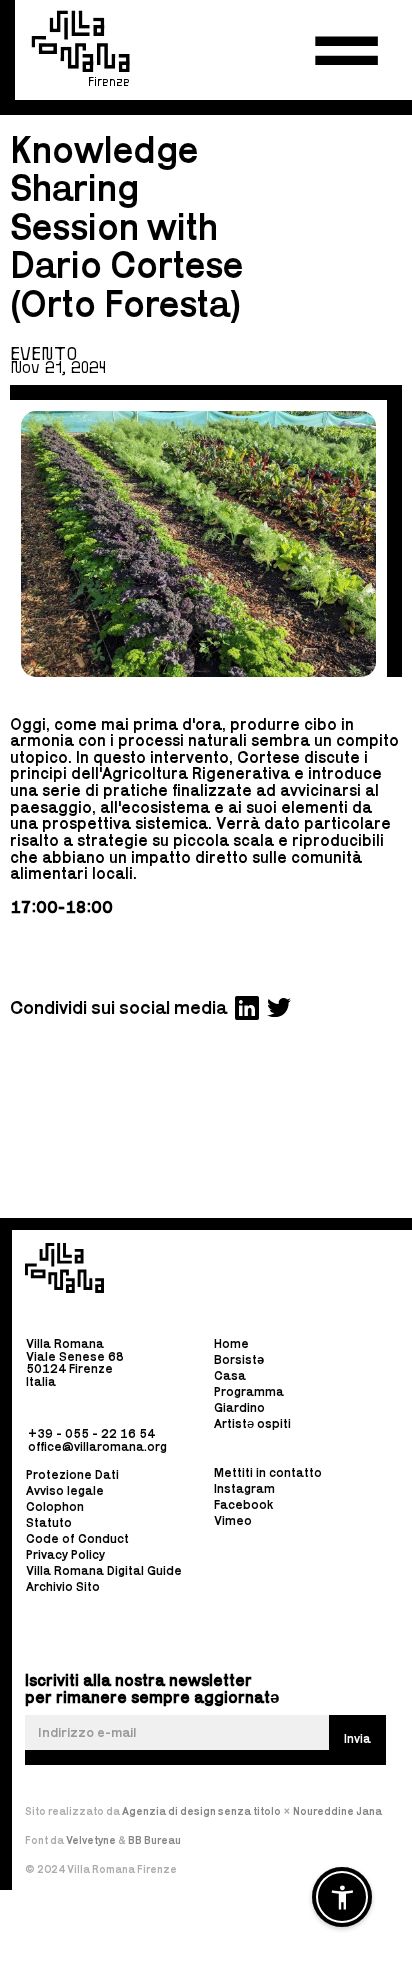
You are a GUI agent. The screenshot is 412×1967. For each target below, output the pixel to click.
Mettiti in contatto (268, 1473)
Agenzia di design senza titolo (201, 1811)
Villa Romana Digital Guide (104, 1570)
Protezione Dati (72, 1474)
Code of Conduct (77, 1538)
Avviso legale (65, 1490)
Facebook (243, 1505)
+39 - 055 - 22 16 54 (91, 1432)
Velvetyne (92, 1840)
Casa (230, 1375)
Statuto (49, 1522)
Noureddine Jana (337, 1811)
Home (231, 1344)
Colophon (55, 1506)
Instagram (244, 1489)
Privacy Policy (65, 1554)
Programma (249, 1391)
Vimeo (233, 1521)
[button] (346, 51)
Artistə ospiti (252, 1423)
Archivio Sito (63, 1586)
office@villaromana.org (97, 1445)
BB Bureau (154, 1840)
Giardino (239, 1407)
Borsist (239, 1359)
